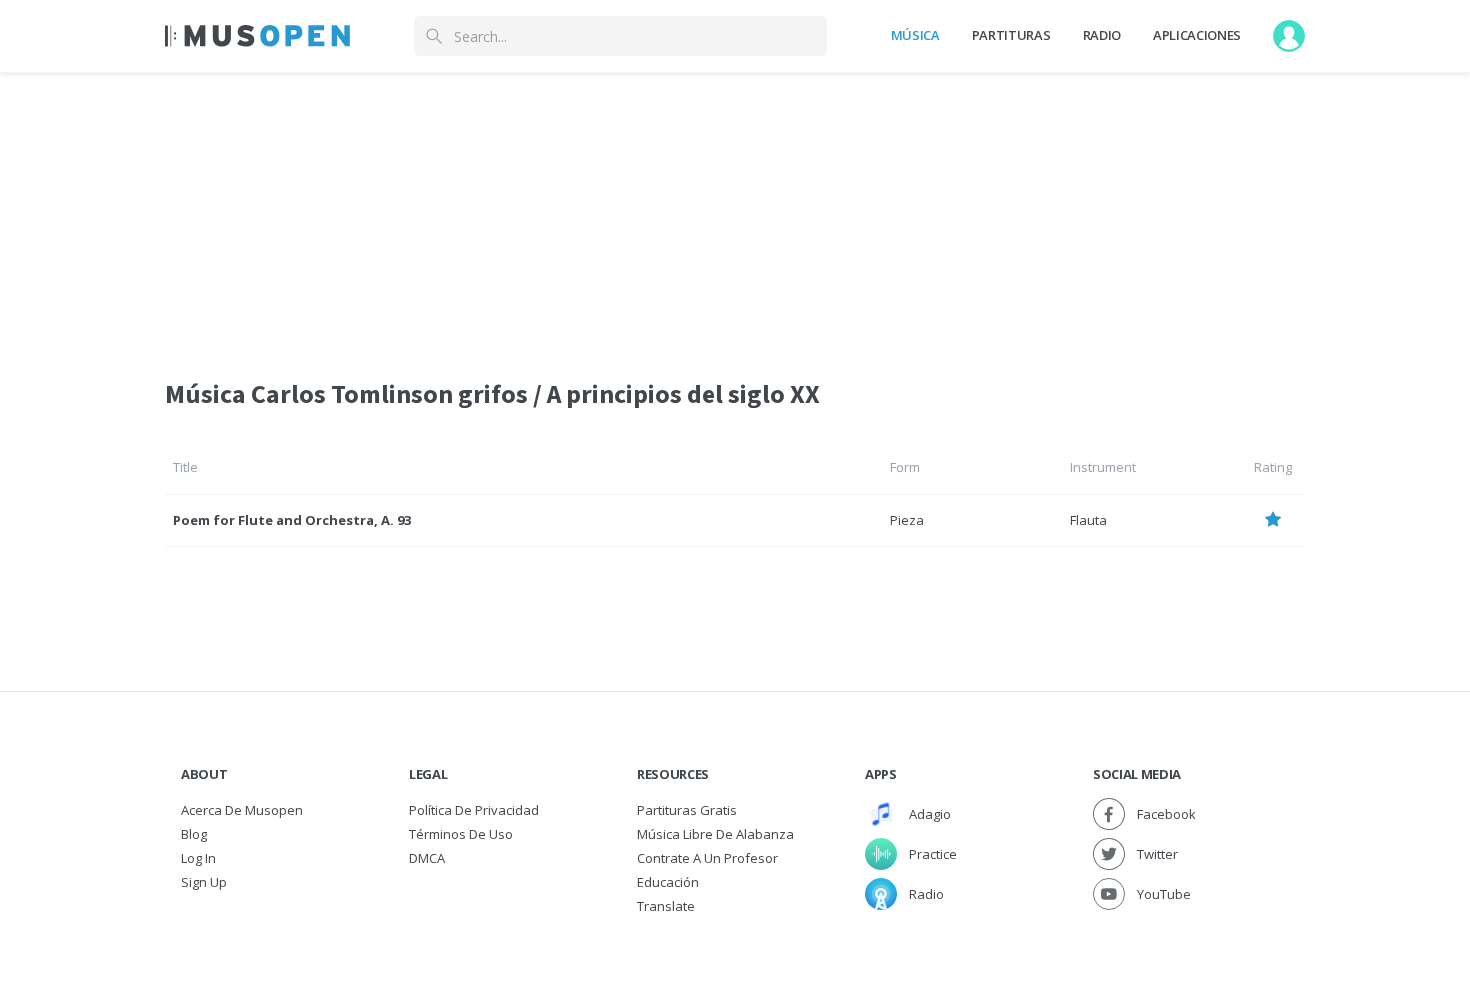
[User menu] (1289, 36)
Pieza (907, 520)
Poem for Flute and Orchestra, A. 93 (292, 520)
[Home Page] (257, 36)
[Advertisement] (735, 213)
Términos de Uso (461, 834)
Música (915, 35)
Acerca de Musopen (242, 810)
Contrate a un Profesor (707, 858)
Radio (1102, 35)
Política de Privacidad (474, 810)
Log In (198, 858)
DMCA (427, 858)
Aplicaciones (1197, 35)
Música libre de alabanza (715, 834)
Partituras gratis (687, 810)
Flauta (1088, 520)
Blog (194, 834)
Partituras (1011, 35)
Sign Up (204, 882)
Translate (666, 906)
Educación (668, 882)
